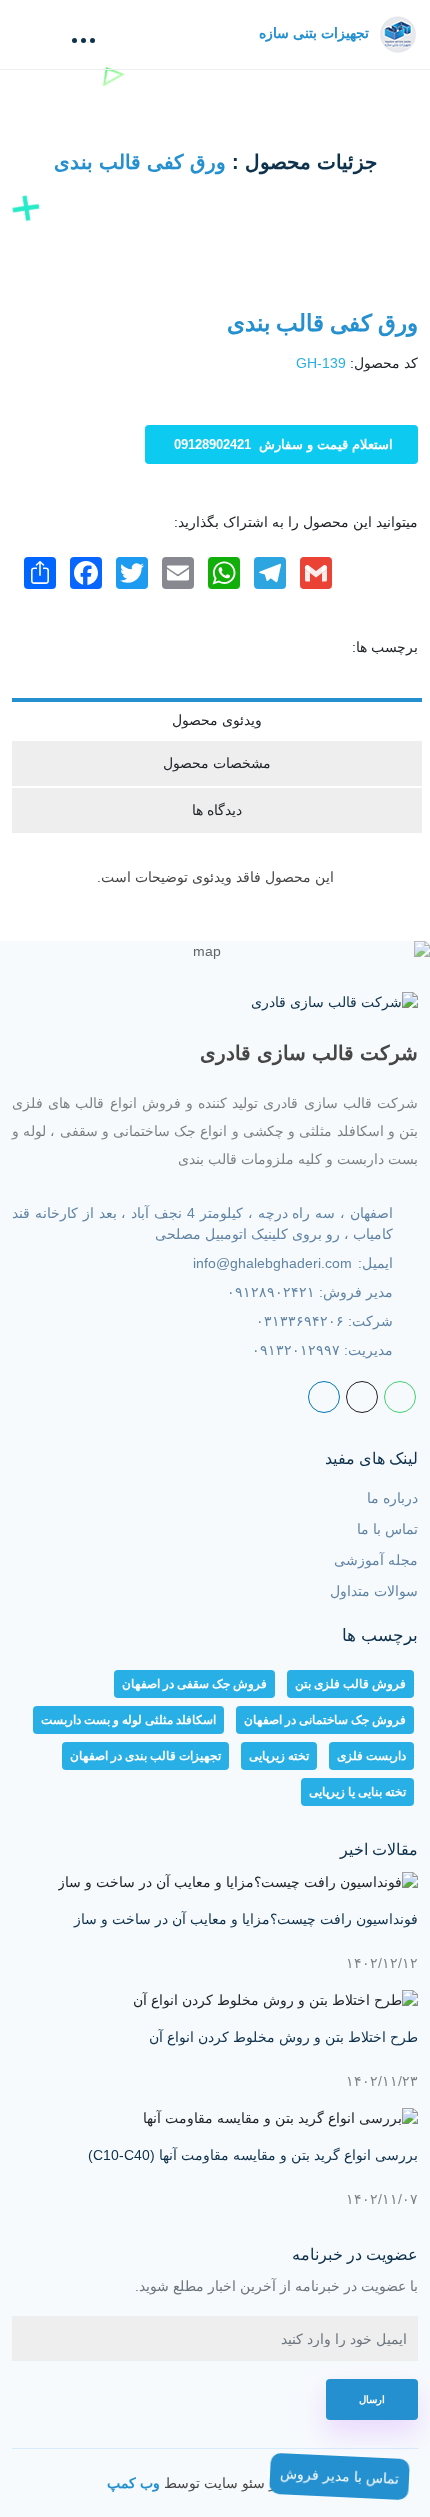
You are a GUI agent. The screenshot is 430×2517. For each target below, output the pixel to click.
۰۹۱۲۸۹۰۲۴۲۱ (271, 1292)
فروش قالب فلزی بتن (350, 1684)
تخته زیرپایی (279, 1756)
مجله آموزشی (376, 1560)
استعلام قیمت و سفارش (283, 444)
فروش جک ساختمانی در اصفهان (325, 1720)
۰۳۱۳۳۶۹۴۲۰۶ (300, 1321)
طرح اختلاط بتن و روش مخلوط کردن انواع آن (283, 2037)
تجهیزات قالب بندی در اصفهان (145, 1756)
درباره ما (392, 1498)
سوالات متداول (374, 1591)
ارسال (372, 2399)
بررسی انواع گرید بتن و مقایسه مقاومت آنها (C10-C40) (253, 2155)
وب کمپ (133, 2483)
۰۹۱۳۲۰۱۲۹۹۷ (296, 1350)
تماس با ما (387, 1529)
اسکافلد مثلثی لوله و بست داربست (128, 1720)
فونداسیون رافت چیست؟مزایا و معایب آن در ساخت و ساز (246, 1919)
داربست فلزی (371, 1756)
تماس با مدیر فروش (340, 2476)
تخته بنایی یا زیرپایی (357, 1792)
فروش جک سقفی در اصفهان (194, 1684)
